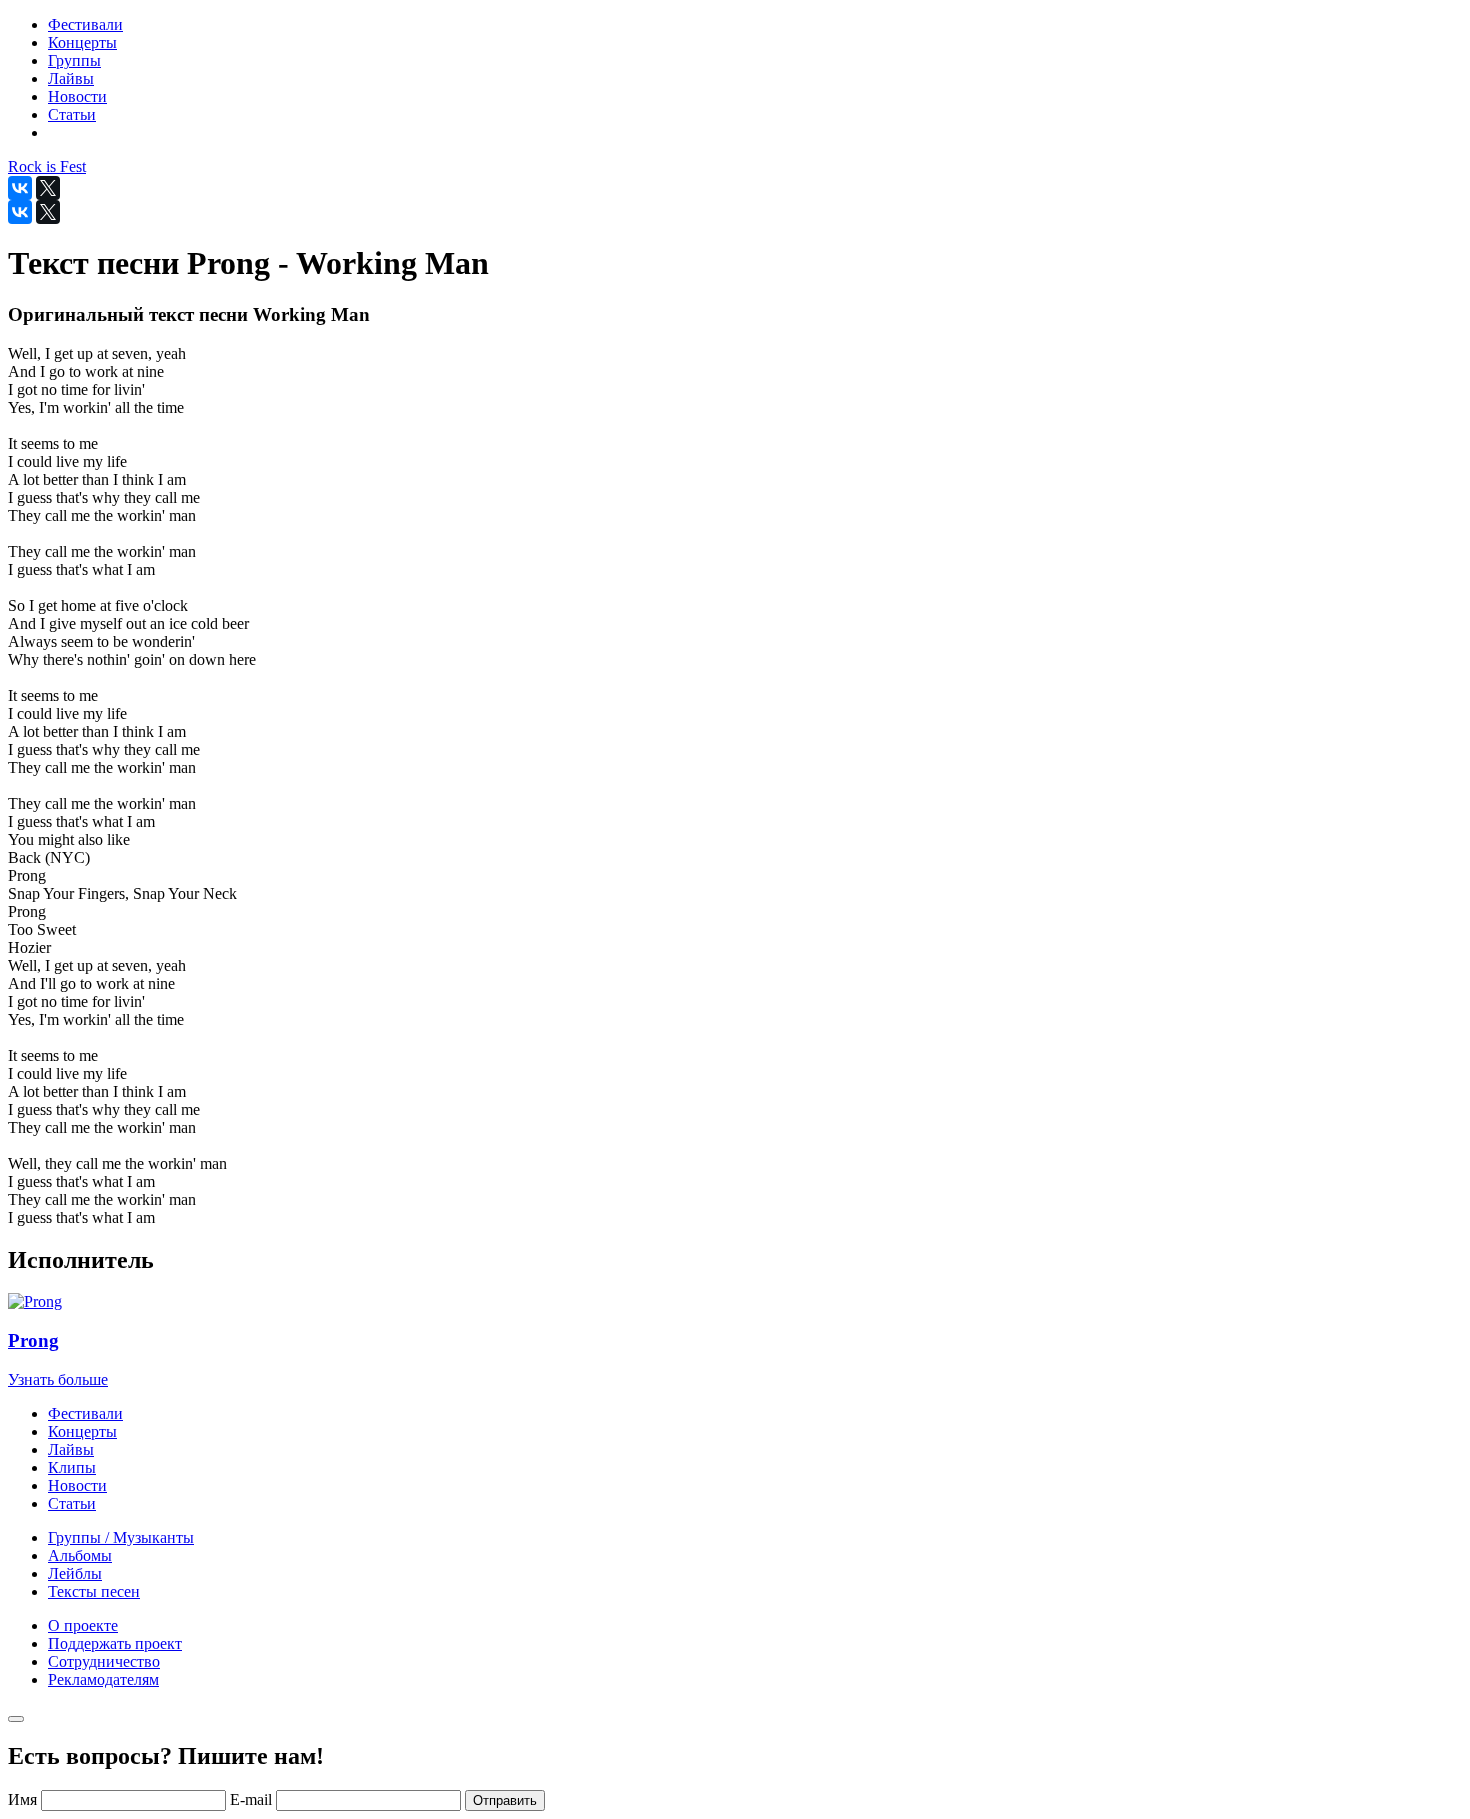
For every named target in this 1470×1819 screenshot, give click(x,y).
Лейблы (75, 1573)
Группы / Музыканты (121, 1537)
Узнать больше (58, 1379)
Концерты (82, 1431)
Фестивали (85, 1413)
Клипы (72, 1467)
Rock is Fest (47, 166)
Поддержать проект (115, 1643)
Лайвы (71, 1449)
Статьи (72, 1503)
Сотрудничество (104, 1661)
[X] (48, 188)
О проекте (83, 1625)
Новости (77, 1485)
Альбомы (80, 1555)
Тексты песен (94, 1591)
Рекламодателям (103, 1679)
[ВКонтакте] (20, 188)
